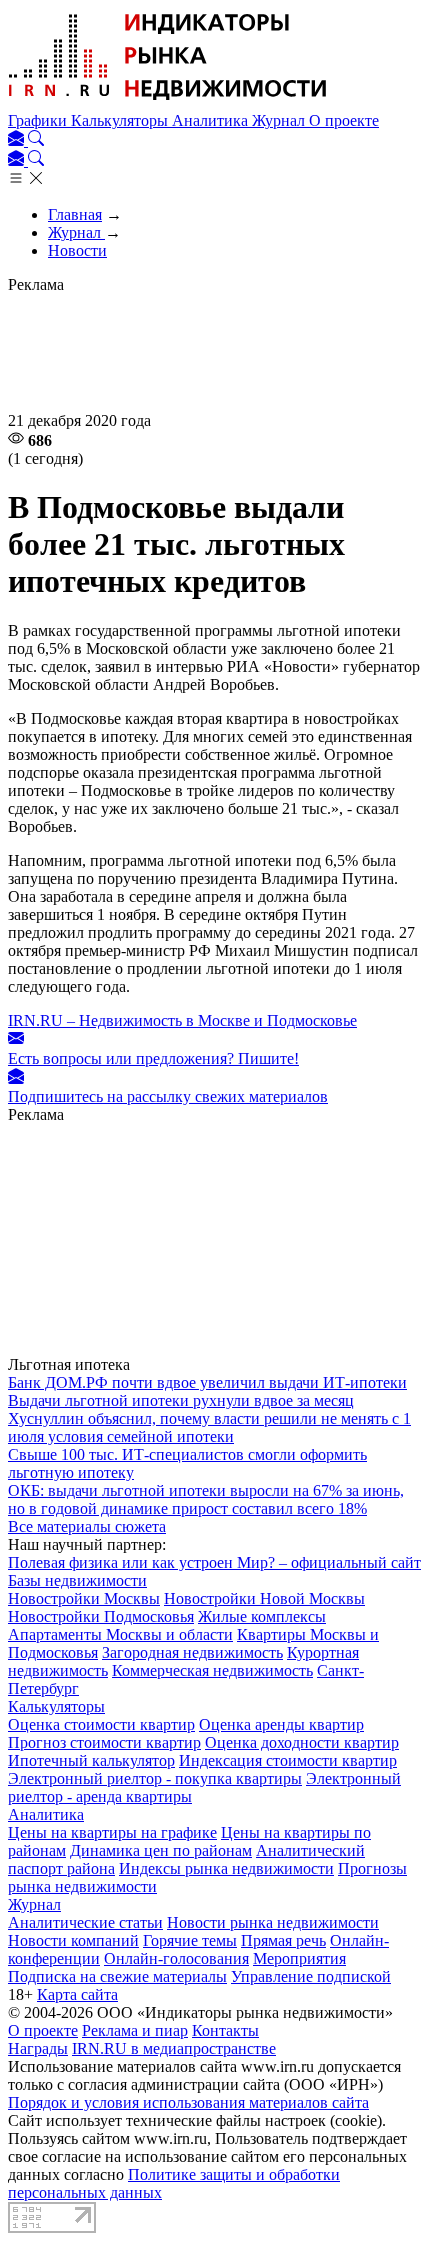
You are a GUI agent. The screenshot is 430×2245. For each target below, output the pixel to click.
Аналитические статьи (85, 1922)
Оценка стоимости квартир (101, 1724)
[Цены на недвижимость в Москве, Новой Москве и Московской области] (168, 102)
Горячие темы (190, 1940)
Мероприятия (299, 1958)
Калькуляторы (121, 120)
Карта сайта (77, 1994)
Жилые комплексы (262, 1616)
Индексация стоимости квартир (288, 1760)
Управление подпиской (311, 1976)
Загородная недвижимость (192, 1652)
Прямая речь (283, 1940)
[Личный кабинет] (18, 140)
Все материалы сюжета (87, 1526)
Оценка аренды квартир (281, 1724)
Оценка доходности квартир (302, 1742)
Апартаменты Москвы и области (120, 1634)
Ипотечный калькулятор (91, 1760)
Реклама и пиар (135, 2030)
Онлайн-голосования (176, 1958)
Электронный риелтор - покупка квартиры (155, 1778)
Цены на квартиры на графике (112, 1832)
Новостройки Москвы (84, 1598)
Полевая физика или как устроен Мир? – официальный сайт (214, 1562)
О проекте (344, 120)
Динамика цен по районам (161, 1850)
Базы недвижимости (77, 1580)
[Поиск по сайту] (36, 140)
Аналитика (212, 120)
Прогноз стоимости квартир (104, 1742)
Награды (38, 2048)
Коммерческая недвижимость (212, 1670)
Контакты (225, 2030)
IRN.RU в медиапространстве (174, 2048)
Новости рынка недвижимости (273, 1922)
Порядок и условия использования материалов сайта (188, 2102)
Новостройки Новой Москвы (264, 1598)
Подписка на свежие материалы (117, 1976)
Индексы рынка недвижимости (226, 1868)
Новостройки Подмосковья (101, 1616)
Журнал (280, 120)
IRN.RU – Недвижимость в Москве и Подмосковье (182, 1020)
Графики (39, 120)
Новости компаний (73, 1940)
